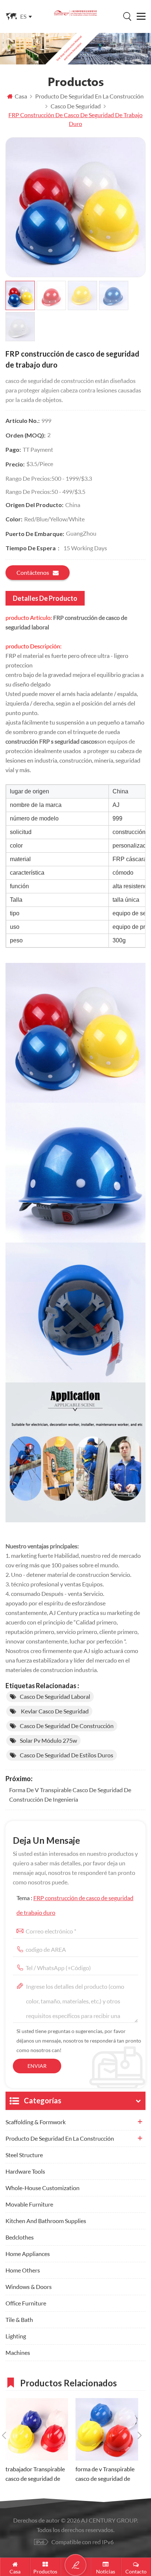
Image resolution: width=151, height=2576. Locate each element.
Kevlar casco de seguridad (54, 1711)
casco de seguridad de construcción (67, 1726)
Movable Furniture (29, 2204)
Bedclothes (20, 2237)
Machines (18, 2352)
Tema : (75, 1905)
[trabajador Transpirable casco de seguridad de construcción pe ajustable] (37, 2429)
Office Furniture (26, 2303)
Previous (4, 2435)
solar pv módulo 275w (48, 1740)
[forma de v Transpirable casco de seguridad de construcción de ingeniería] (107, 2429)
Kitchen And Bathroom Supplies (46, 2221)
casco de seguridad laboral (55, 1696)
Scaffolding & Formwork (36, 2122)
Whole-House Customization (43, 2188)
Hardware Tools (25, 2171)
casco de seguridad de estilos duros (67, 1755)
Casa (21, 96)
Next (140, 2435)
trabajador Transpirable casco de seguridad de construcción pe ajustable (35, 2474)
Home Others (23, 2270)
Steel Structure (24, 2155)
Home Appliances (28, 2254)
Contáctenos (33, 572)
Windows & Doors (29, 2287)
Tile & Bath (19, 2320)
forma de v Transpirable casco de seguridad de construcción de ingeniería (70, 1795)
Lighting (16, 2336)
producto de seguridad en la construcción (60, 2138)
